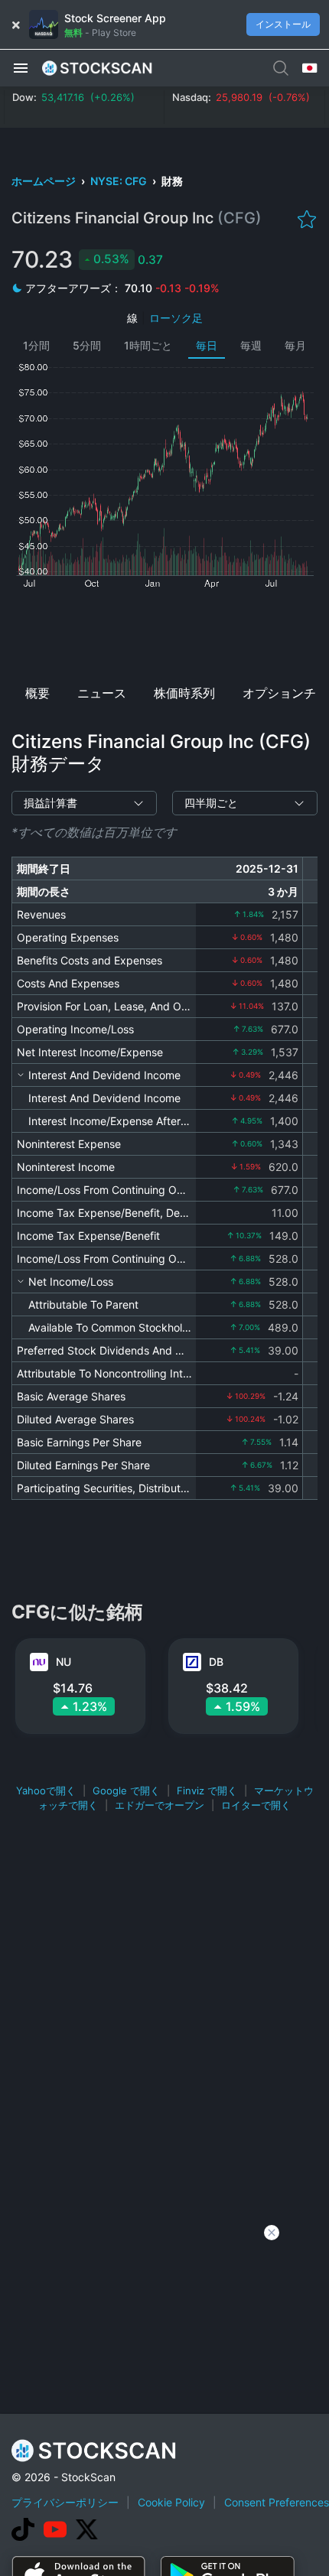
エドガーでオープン (160, 1805)
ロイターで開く (256, 1805)
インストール (283, 24)
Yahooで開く (46, 1791)
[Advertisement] (164, 632)
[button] (21, 67)
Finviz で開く (207, 1791)
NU (64, 1662)
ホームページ (45, 181)
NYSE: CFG (120, 181)
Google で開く (126, 1791)
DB (216, 1662)
